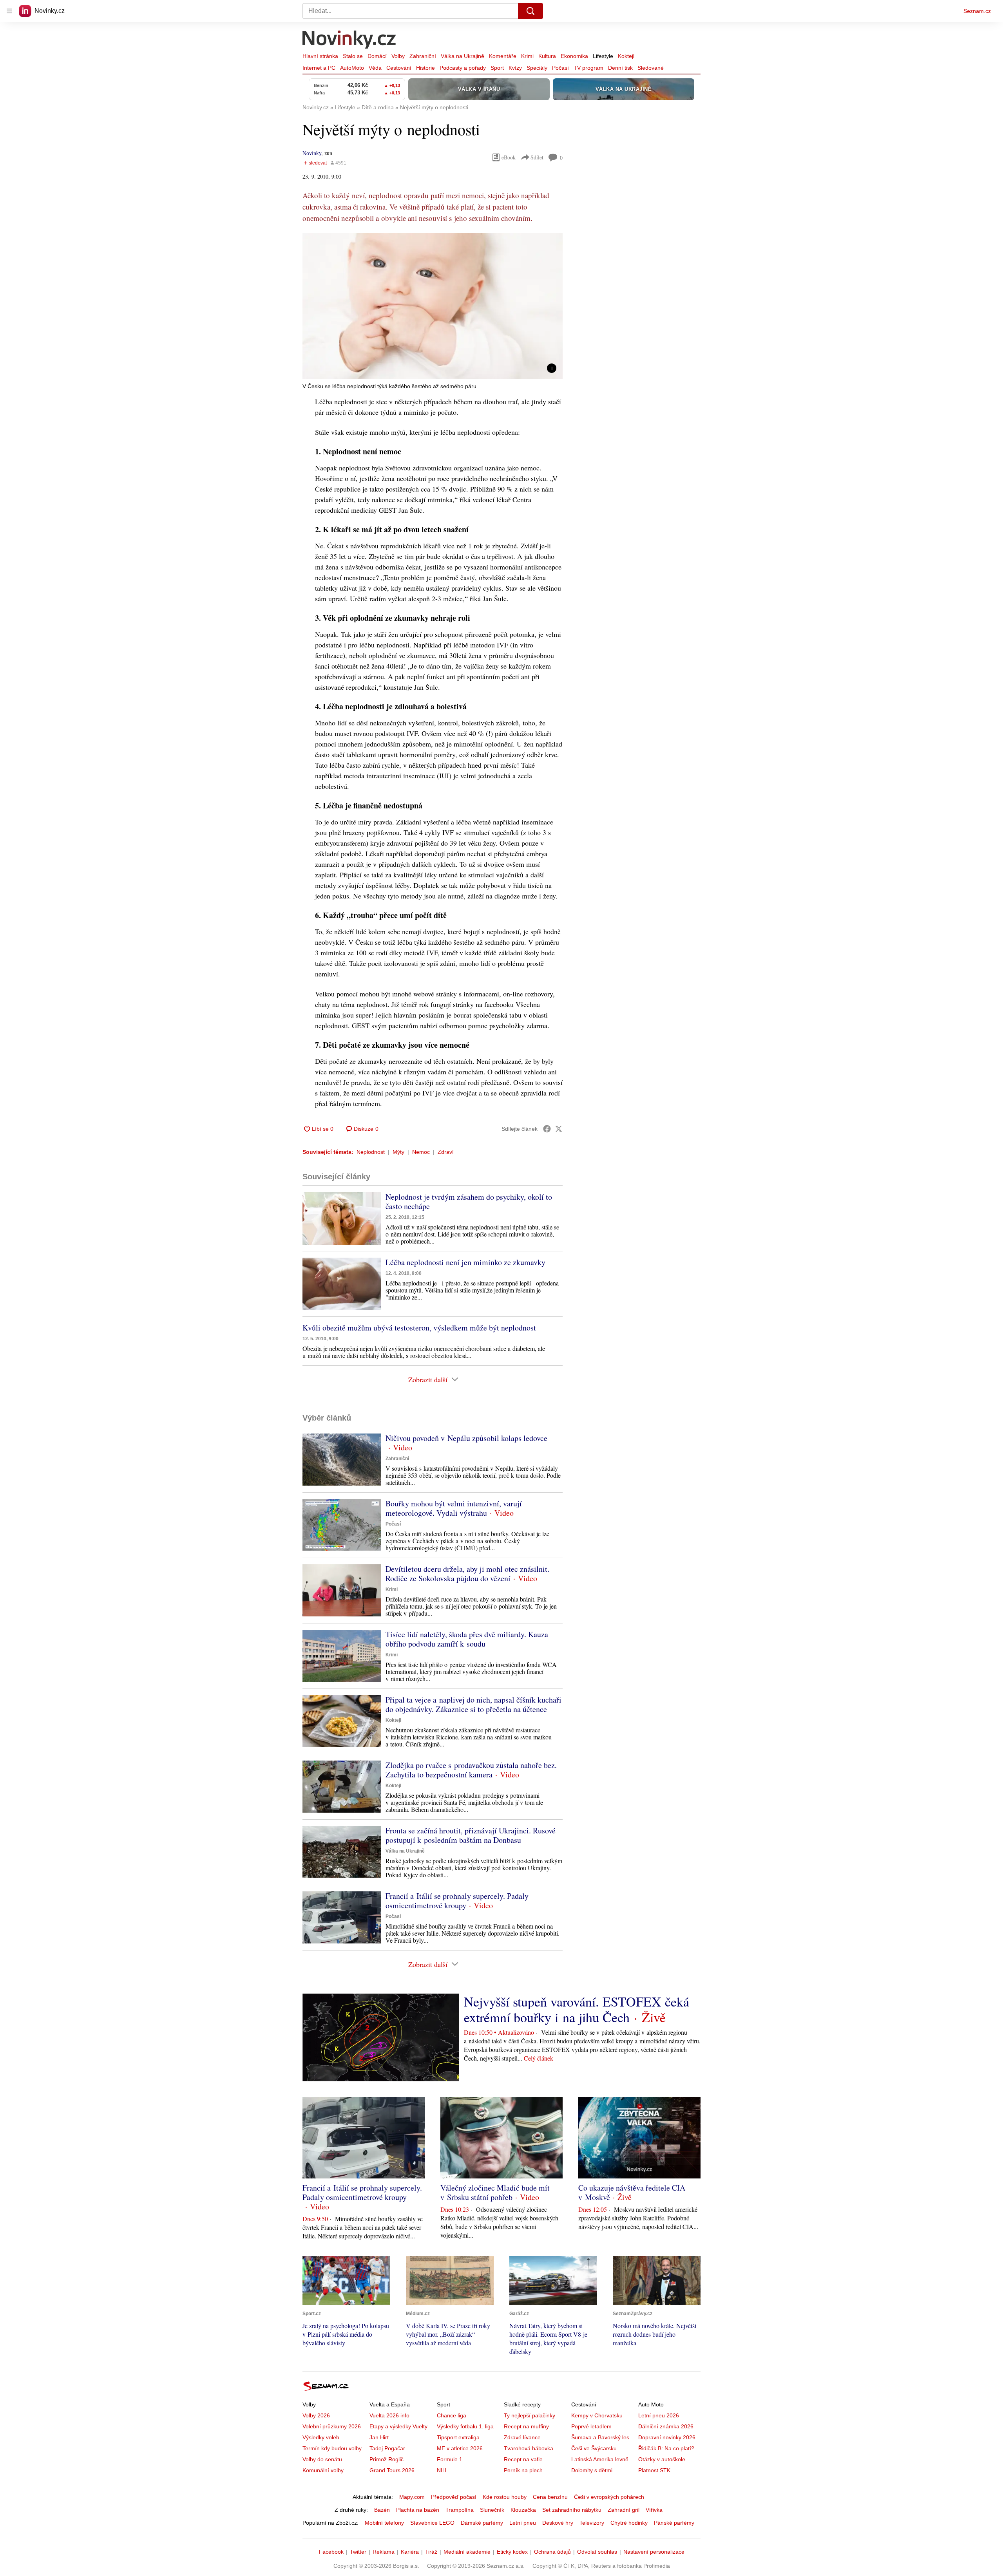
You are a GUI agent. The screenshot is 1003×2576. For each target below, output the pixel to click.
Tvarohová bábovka (529, 2448)
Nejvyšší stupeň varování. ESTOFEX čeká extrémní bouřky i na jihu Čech (577, 2009)
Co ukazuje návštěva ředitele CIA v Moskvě (632, 2192)
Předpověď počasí (454, 2497)
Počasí (560, 68)
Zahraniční (423, 56)
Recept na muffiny (526, 2426)
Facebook (331, 2552)
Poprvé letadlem (591, 2426)
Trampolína (460, 2510)
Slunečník (492, 2510)
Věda (375, 68)
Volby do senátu (322, 2459)
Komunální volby (323, 2470)
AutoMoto (352, 68)
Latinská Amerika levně (600, 2459)
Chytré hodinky (629, 2523)
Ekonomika (574, 56)
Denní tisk (620, 68)
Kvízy (515, 68)
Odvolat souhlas (597, 2552)
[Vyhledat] (530, 11)
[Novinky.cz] (349, 40)
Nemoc (421, 1152)
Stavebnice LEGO (432, 2523)
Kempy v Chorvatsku (597, 2415)
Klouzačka (523, 2510)
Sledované (651, 68)
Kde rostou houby (505, 2497)
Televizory (592, 2523)
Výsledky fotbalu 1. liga (465, 2426)
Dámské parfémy (482, 2523)
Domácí (377, 56)
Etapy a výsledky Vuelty (398, 2426)
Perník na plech (523, 2470)
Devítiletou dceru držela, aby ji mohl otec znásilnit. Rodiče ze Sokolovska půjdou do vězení (467, 1574)
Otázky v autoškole (662, 2459)
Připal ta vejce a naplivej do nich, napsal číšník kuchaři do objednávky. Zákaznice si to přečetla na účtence (473, 1704)
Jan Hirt (379, 2437)
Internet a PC (319, 68)
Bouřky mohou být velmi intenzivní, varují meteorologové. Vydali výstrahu (454, 1508)
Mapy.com (412, 2497)
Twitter (358, 2552)
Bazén (382, 2510)
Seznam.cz (977, 11)
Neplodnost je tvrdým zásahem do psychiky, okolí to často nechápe (469, 1201)
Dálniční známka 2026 (666, 2426)
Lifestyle (603, 56)
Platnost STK (654, 2470)
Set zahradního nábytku (572, 2510)
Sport (497, 68)
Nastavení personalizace (654, 2552)
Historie (425, 68)
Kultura (547, 56)
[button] (433, 306)
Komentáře (503, 56)
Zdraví (446, 1152)
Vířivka (654, 2510)
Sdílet (537, 157)
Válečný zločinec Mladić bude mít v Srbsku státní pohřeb (495, 2192)
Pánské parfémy (674, 2523)
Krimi (527, 56)
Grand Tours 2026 (392, 2470)
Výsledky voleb (321, 2437)
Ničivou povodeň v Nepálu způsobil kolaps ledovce (466, 1438)
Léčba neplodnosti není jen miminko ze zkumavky (465, 1262)
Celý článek (539, 2058)
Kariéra (410, 2552)
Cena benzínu (550, 2497)
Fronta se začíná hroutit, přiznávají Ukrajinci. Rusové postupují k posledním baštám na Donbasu (471, 1835)
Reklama (384, 2552)
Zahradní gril (624, 2510)
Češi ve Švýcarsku (594, 2448)
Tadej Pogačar (387, 2448)
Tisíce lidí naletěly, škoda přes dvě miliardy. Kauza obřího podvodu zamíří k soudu (467, 1639)
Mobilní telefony (384, 2523)
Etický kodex (512, 2552)
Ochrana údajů (552, 2552)
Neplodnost (371, 1152)
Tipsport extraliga (458, 2437)
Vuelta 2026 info (389, 2415)
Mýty (398, 1152)
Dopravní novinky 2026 (667, 2437)
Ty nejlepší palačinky (530, 2415)
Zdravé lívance (522, 2437)
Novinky (312, 153)
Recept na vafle (523, 2459)
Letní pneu (523, 2523)
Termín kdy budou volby (332, 2448)
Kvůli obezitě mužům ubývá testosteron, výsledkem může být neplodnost (419, 1328)
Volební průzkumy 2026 (332, 2426)
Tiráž (431, 2552)
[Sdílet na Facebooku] (547, 1129)
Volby (398, 56)
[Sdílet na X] (559, 1129)
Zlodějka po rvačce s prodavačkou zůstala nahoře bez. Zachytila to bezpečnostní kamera (471, 1770)
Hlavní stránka (320, 56)
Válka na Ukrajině (463, 56)
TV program (588, 68)
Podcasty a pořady (463, 68)
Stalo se (353, 56)
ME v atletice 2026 (460, 2448)
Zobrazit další (428, 1379)
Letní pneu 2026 (659, 2415)
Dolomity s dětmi (592, 2470)
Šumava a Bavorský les (600, 2437)
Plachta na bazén (418, 2510)
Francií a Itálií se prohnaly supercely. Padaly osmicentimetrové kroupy (457, 1901)
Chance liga (452, 2415)
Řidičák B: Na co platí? (666, 2448)
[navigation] (9, 11)
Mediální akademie (467, 2552)
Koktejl (626, 56)
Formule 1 (450, 2459)
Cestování (399, 68)
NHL (442, 2470)
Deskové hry (558, 2523)
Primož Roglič (387, 2459)
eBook (509, 157)
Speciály (537, 68)
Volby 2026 (316, 2415)
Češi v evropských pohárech (609, 2497)
